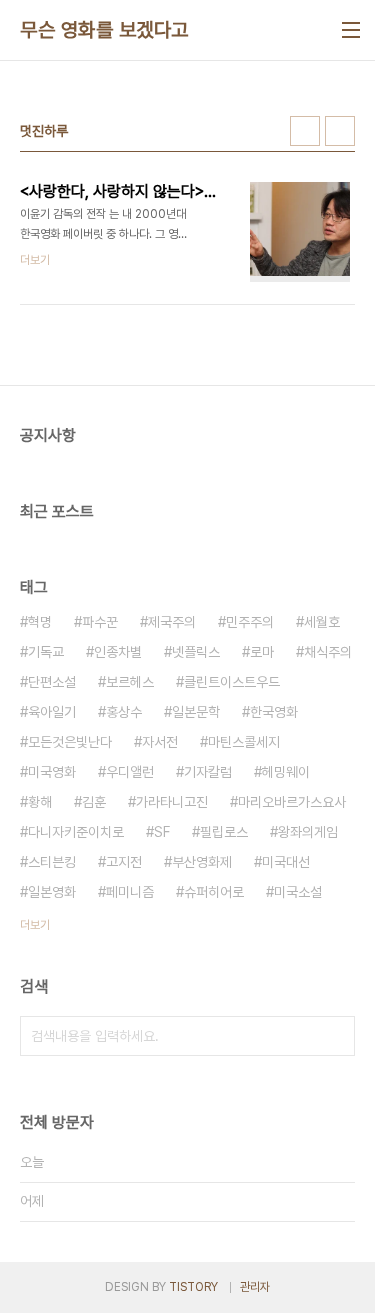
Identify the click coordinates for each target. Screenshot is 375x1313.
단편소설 (52, 682)
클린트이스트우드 (232, 682)
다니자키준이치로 (76, 832)
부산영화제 (202, 862)
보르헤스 (130, 682)
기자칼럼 (208, 772)
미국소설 (298, 892)
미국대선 (286, 862)
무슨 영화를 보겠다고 (104, 30)
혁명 (40, 622)
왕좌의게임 (308, 832)
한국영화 (274, 712)
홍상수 (124, 712)
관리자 (255, 1287)
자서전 (160, 742)
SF (162, 832)
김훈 (94, 802)
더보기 (35, 925)
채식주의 (328, 652)
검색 (335, 1036)
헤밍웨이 (286, 772)
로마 (262, 652)
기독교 (46, 652)
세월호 (322, 622)
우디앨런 (130, 772)
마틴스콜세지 (244, 742)
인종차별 (118, 652)
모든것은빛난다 (70, 742)
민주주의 (250, 622)
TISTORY (193, 1287)
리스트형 (340, 131)
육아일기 (52, 712)
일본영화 (52, 892)
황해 (40, 802)
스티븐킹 (52, 862)
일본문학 (196, 712)
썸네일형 (305, 131)
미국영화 (52, 772)
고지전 (124, 862)
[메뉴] (351, 30)
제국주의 (172, 622)
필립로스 (224, 832)
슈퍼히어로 (214, 892)
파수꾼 (100, 622)
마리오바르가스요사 (292, 802)
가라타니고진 (172, 802)
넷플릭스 (196, 652)
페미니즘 (130, 892)
